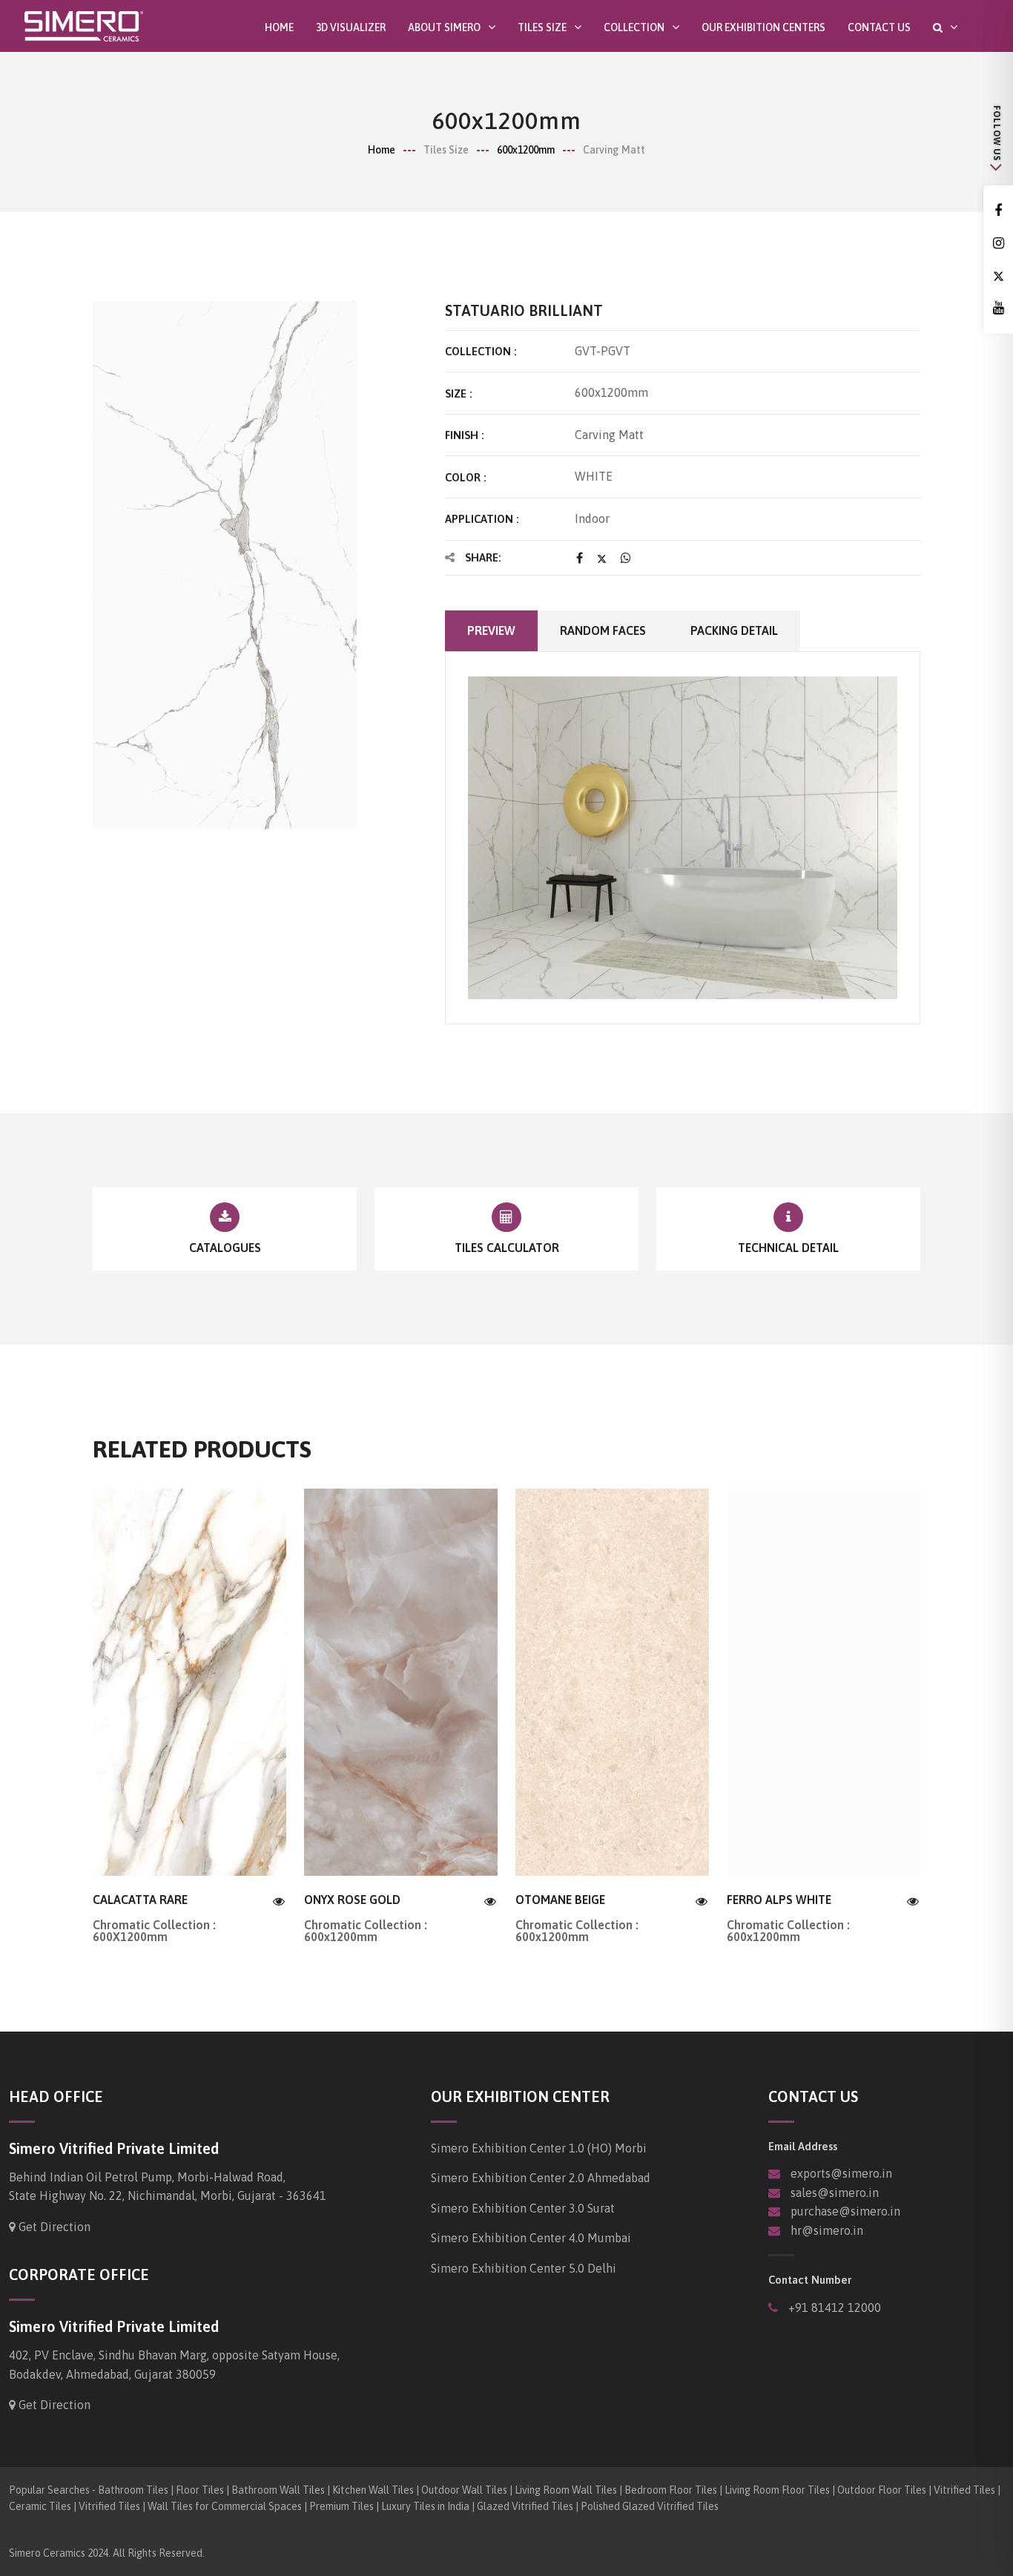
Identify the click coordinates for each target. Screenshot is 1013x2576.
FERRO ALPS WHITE (779, 1900)
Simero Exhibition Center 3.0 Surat (523, 2208)
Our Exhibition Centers (763, 27)
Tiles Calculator (507, 1248)
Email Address (803, 2146)
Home (279, 27)
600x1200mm (526, 150)
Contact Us (879, 27)
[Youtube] (998, 308)
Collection (634, 27)
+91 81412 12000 (833, 2307)
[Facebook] (998, 211)
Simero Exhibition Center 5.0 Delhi (524, 2268)
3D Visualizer (351, 27)
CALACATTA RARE (140, 1900)
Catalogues (225, 1248)
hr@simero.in (827, 2230)
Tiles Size (542, 27)
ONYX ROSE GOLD (352, 1900)
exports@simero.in (841, 2173)
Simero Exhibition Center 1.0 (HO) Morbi (539, 2148)
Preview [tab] (491, 630)
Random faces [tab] (603, 630)
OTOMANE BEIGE (560, 1900)
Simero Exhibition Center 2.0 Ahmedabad (541, 2178)
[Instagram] (998, 244)
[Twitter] (998, 276)
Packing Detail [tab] (734, 630)
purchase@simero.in (845, 2211)
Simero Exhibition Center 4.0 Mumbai (531, 2238)
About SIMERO (444, 27)
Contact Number (810, 2280)
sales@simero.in (835, 2193)
